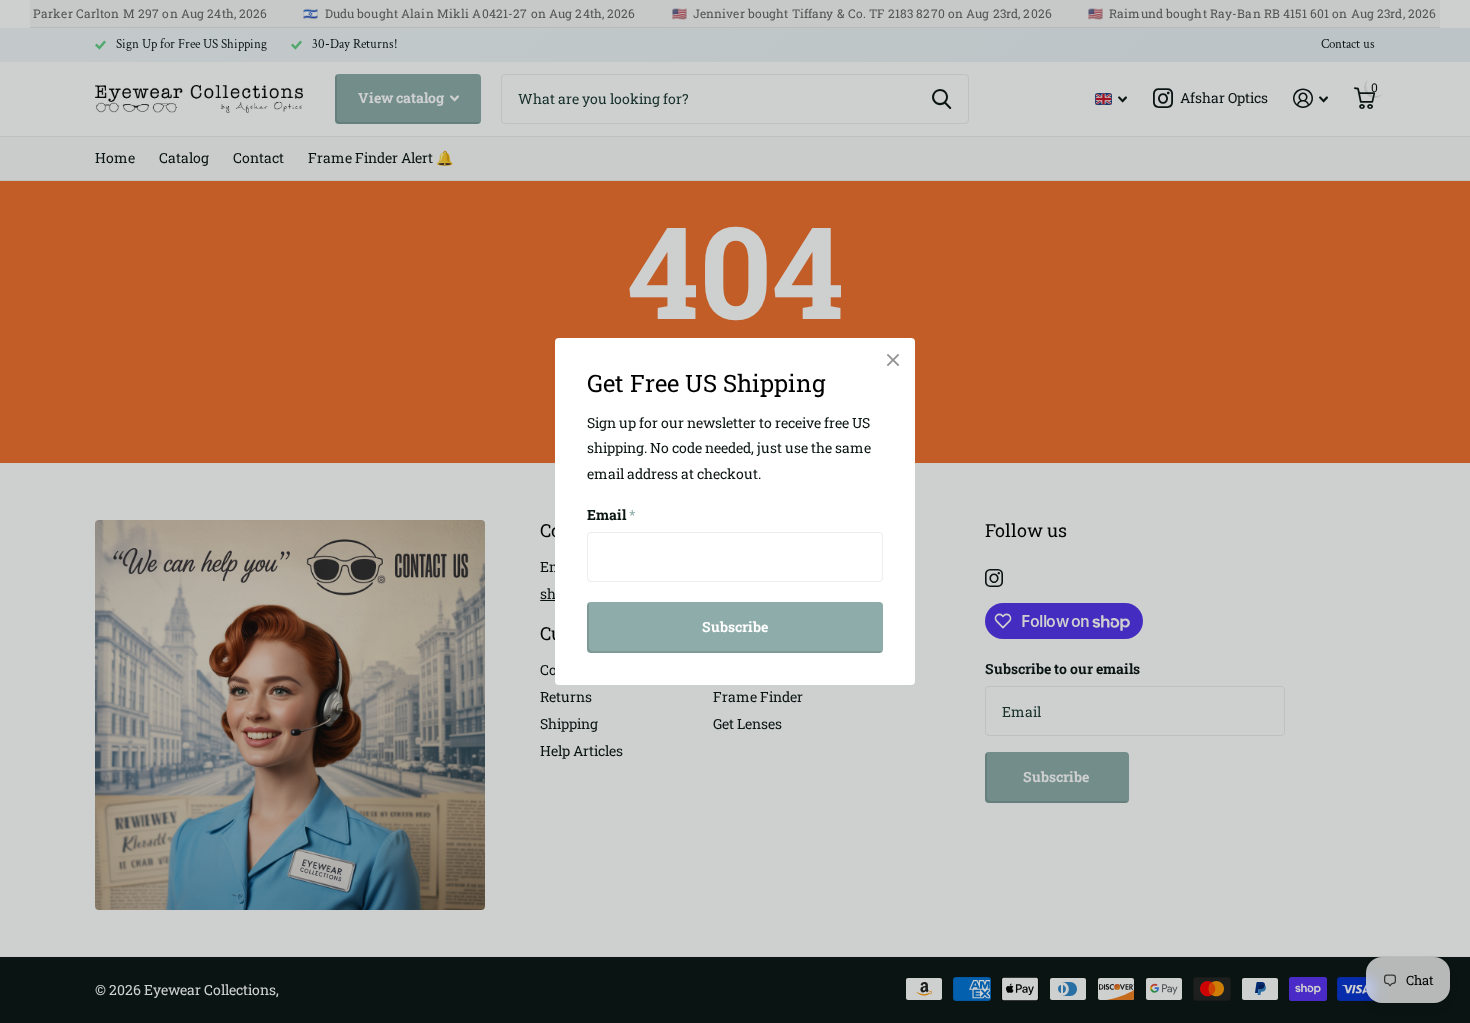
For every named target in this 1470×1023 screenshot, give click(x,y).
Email (611, 514)
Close (893, 360)
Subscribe (735, 626)
